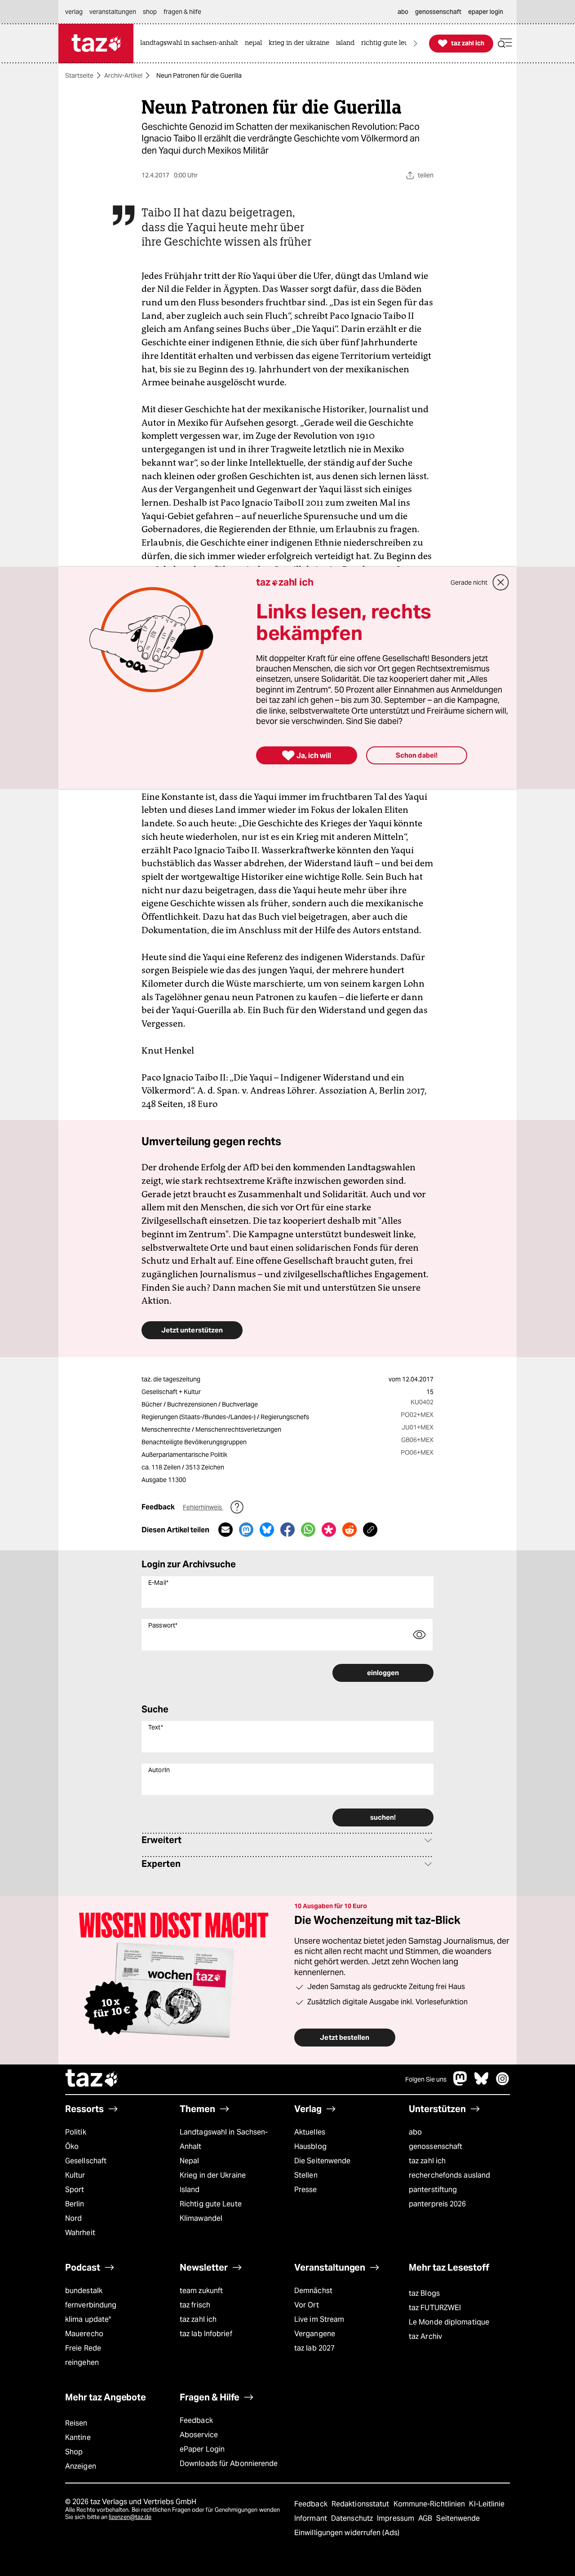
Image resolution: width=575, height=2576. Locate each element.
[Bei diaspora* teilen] (329, 1530)
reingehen (82, 2362)
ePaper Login (202, 2449)
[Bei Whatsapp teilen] (308, 1530)
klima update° (88, 2319)
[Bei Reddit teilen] (349, 1530)
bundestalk (84, 2291)
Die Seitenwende (322, 2161)
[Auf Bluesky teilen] (267, 1530)
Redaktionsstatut (361, 2504)
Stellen (306, 2175)
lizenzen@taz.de (130, 2517)
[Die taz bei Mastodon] (460, 2083)
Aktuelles (310, 2132)
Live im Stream (319, 2319)
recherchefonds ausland (449, 2175)
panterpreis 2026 (438, 2204)
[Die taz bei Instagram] (503, 2083)
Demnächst (313, 2291)
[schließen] (501, 582)
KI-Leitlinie (487, 2504)
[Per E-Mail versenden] (226, 1530)
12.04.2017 (418, 1379)
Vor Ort (307, 2305)
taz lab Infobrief (206, 2334)
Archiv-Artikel (123, 75)
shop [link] (150, 12)
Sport (75, 2190)
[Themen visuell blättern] (416, 43)
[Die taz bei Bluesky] (482, 2083)
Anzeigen (81, 2466)
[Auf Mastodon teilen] (246, 1530)
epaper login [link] (486, 12)
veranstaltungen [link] (113, 12)
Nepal (189, 2161)
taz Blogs (424, 2293)
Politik (76, 2132)
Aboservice (199, 2435)
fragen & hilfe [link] (182, 12)
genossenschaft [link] (438, 12)
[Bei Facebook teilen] (287, 1530)
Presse (306, 2190)
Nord (73, 2218)
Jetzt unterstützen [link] (192, 1330)
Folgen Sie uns (426, 2079)
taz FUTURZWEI (435, 2308)
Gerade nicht (469, 582)
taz (92, 2079)
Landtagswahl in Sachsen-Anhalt (224, 2139)
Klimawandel (201, 2218)
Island (190, 2190)
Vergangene (315, 2334)
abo (415, 2132)
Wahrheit (80, 2233)
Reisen (76, 2423)
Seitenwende (458, 2518)
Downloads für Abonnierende (229, 2464)
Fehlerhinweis (203, 1507)
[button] (505, 43)
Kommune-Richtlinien (430, 2504)
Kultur (75, 2175)
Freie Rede (83, 2348)
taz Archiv (425, 2336)
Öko (72, 2146)
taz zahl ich (427, 2161)
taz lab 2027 (314, 2348)
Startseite (79, 75)
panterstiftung (433, 2190)
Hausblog (310, 2146)
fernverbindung (91, 2305)
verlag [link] (74, 12)
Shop (74, 2452)
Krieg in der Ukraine (213, 2175)
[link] (191, 43)
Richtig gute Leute (211, 2204)
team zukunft (201, 2291)
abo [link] (403, 12)
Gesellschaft (86, 2161)
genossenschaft (436, 2146)
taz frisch (195, 2305)
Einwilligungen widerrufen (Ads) (347, 2533)
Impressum (396, 2518)
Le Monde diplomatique (449, 2322)
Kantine (78, 2437)
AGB (426, 2518)
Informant (312, 2518)
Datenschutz (353, 2518)
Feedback (196, 2420)
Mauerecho (84, 2334)
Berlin (75, 2204)
